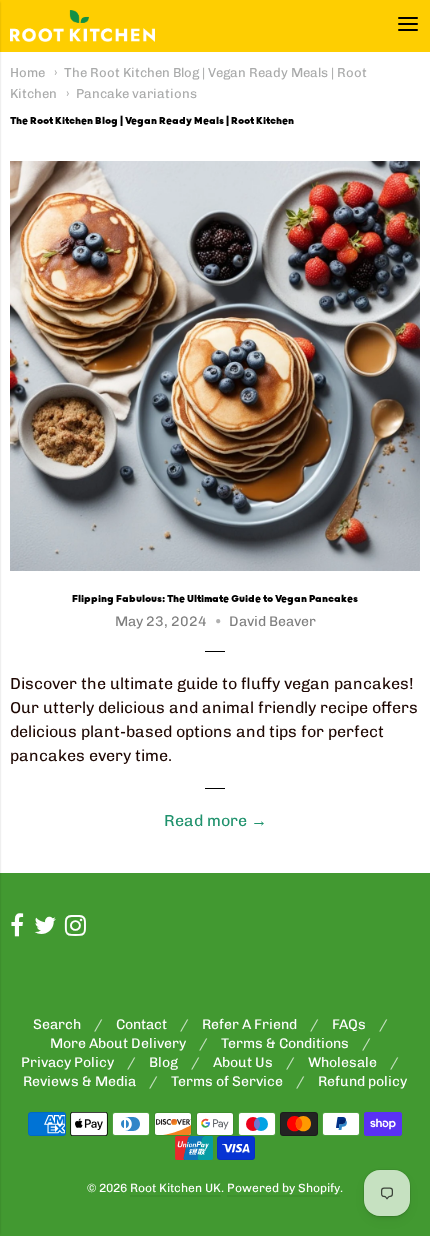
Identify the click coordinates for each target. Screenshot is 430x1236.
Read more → (215, 820)
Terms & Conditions (285, 1043)
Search (57, 1024)
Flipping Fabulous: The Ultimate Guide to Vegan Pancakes (215, 599)
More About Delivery (118, 1043)
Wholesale (342, 1062)
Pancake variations (136, 93)
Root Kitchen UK (175, 1188)
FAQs (349, 1024)
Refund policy (362, 1081)
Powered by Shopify (283, 1188)
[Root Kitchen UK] (82, 26)
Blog (163, 1062)
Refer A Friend (249, 1024)
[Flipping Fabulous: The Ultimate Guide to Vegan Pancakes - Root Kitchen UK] (215, 366)
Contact (141, 1024)
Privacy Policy (67, 1062)
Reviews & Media (79, 1081)
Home (27, 72)
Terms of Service (227, 1081)
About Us (243, 1062)
